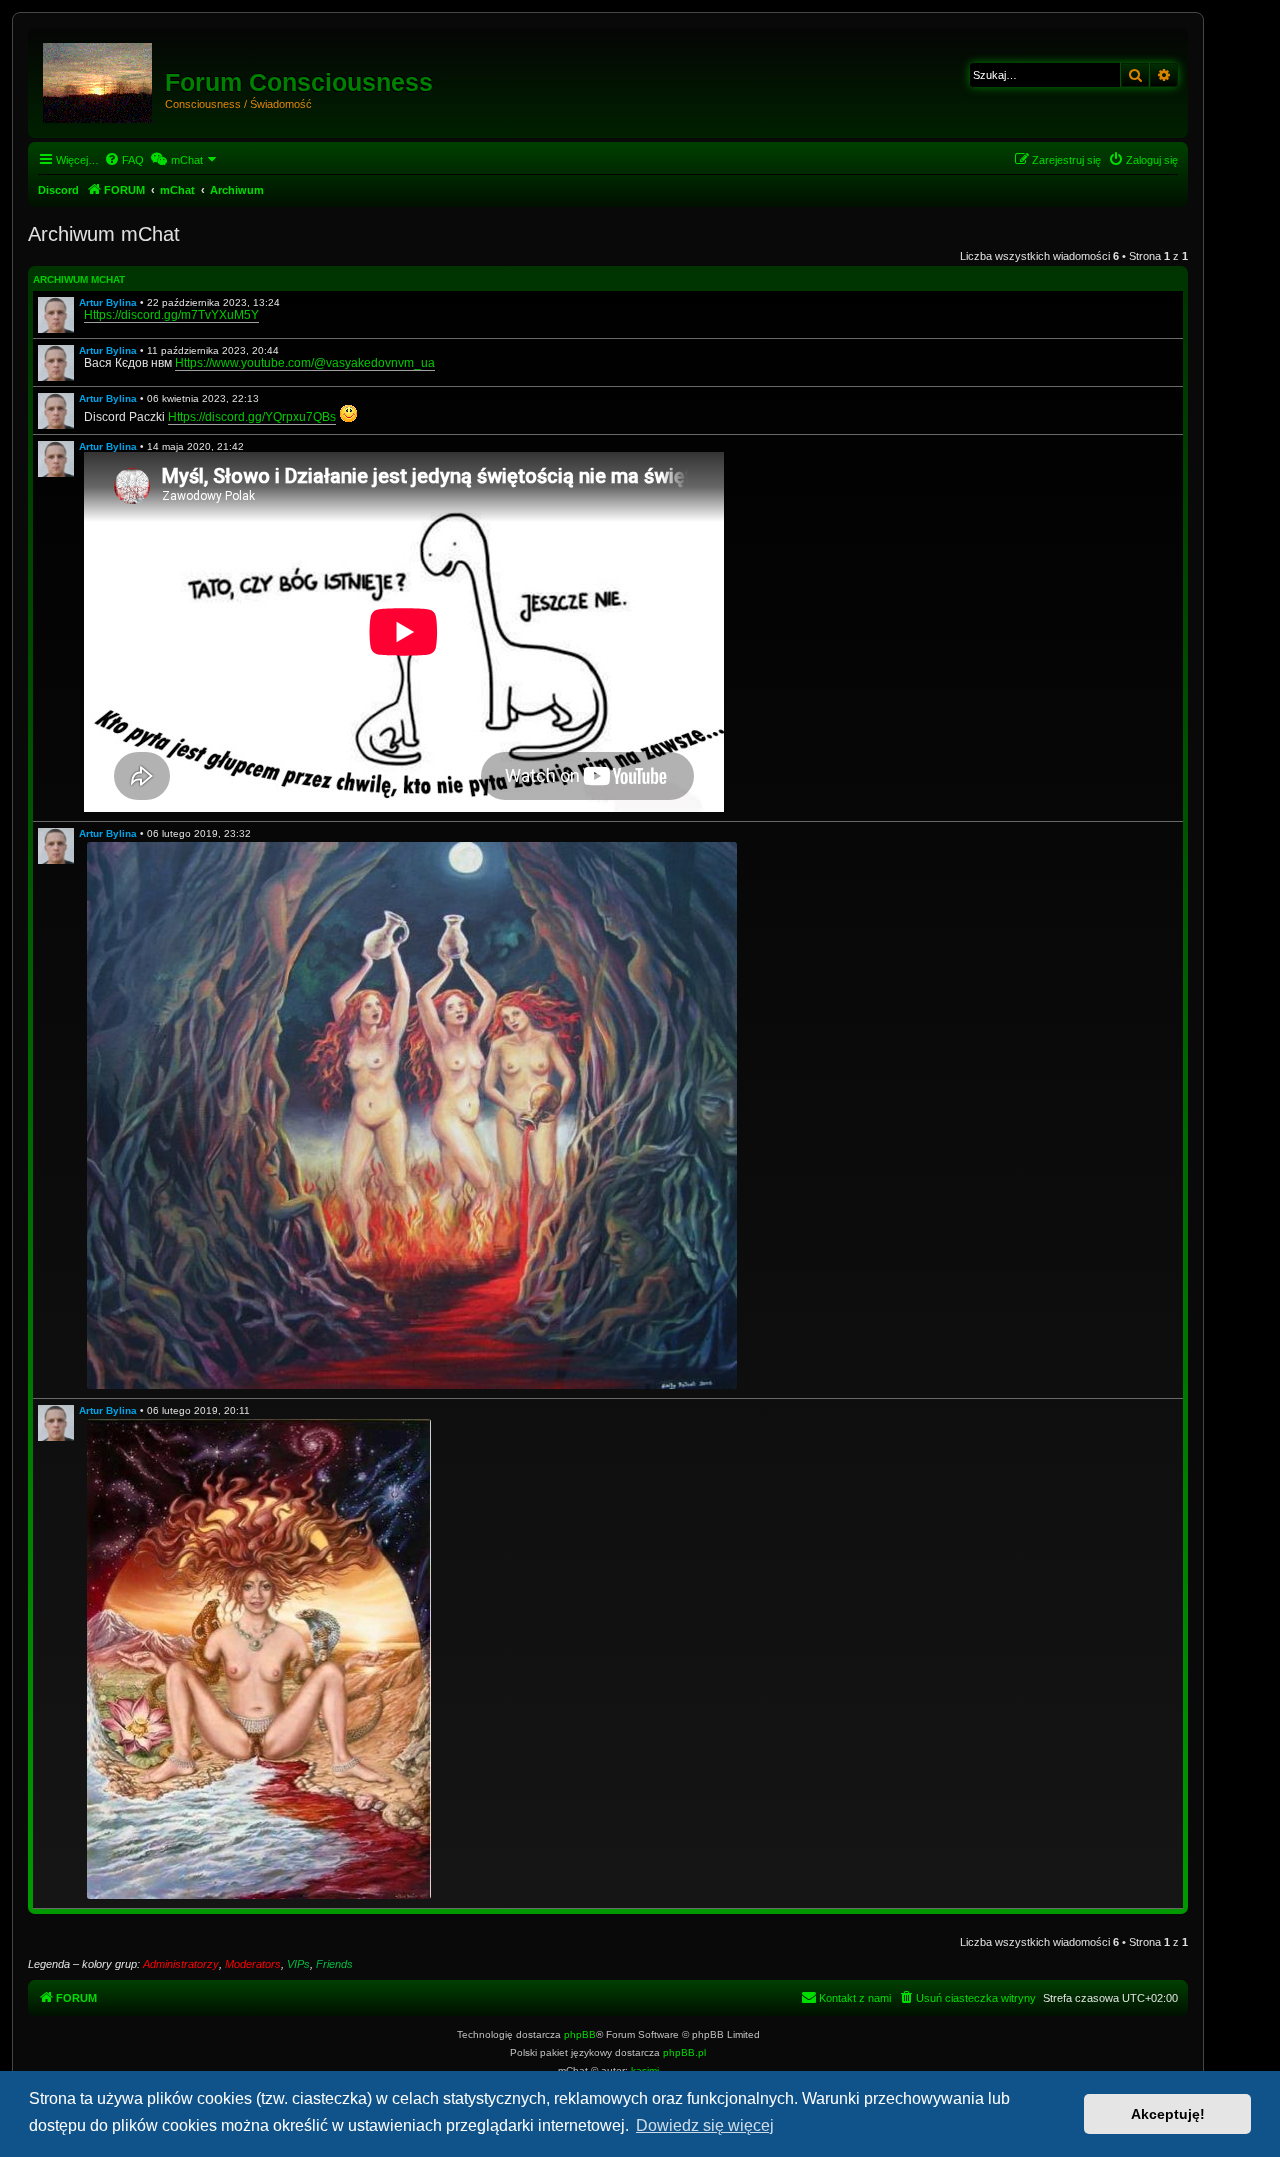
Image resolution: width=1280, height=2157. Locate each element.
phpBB (580, 2034)
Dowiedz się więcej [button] (705, 2125)
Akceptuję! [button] (1168, 2114)
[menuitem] (124, 160)
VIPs (298, 1964)
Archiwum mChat (79, 279)
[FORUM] (99, 79)
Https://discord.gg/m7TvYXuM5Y (171, 315)
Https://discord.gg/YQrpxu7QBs (252, 417)
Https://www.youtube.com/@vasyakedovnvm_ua (305, 363)
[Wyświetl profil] (56, 315)
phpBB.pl (684, 2052)
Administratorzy (181, 1964)
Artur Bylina (108, 302)
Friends (334, 1964)
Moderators (253, 1964)
